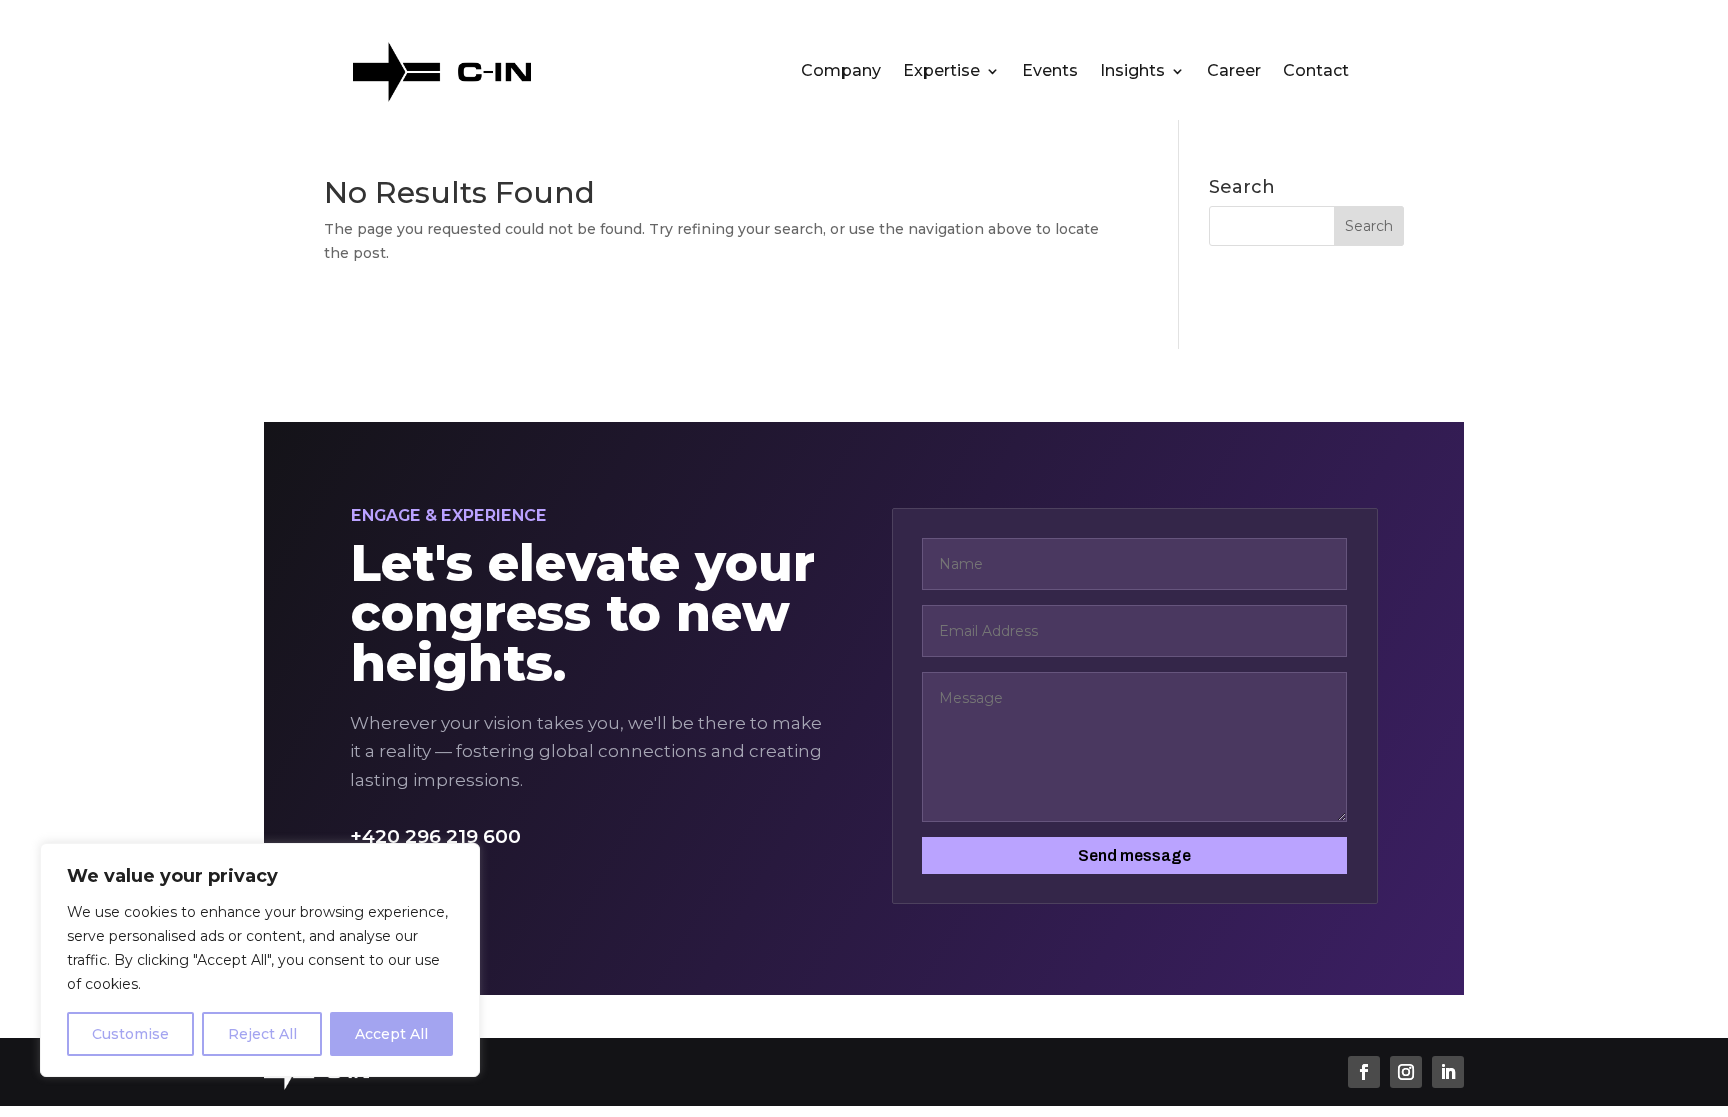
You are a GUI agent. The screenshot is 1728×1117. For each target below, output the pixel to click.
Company (841, 72)
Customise (130, 1034)
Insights (1132, 72)
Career (1234, 72)
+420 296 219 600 (435, 836)
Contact (1316, 72)
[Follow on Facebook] (1364, 1072)
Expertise (941, 72)
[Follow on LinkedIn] (1448, 1072)
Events (1050, 72)
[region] (260, 960)
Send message (1134, 855)
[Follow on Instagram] (1406, 1072)
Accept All (391, 1034)
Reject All (262, 1034)
